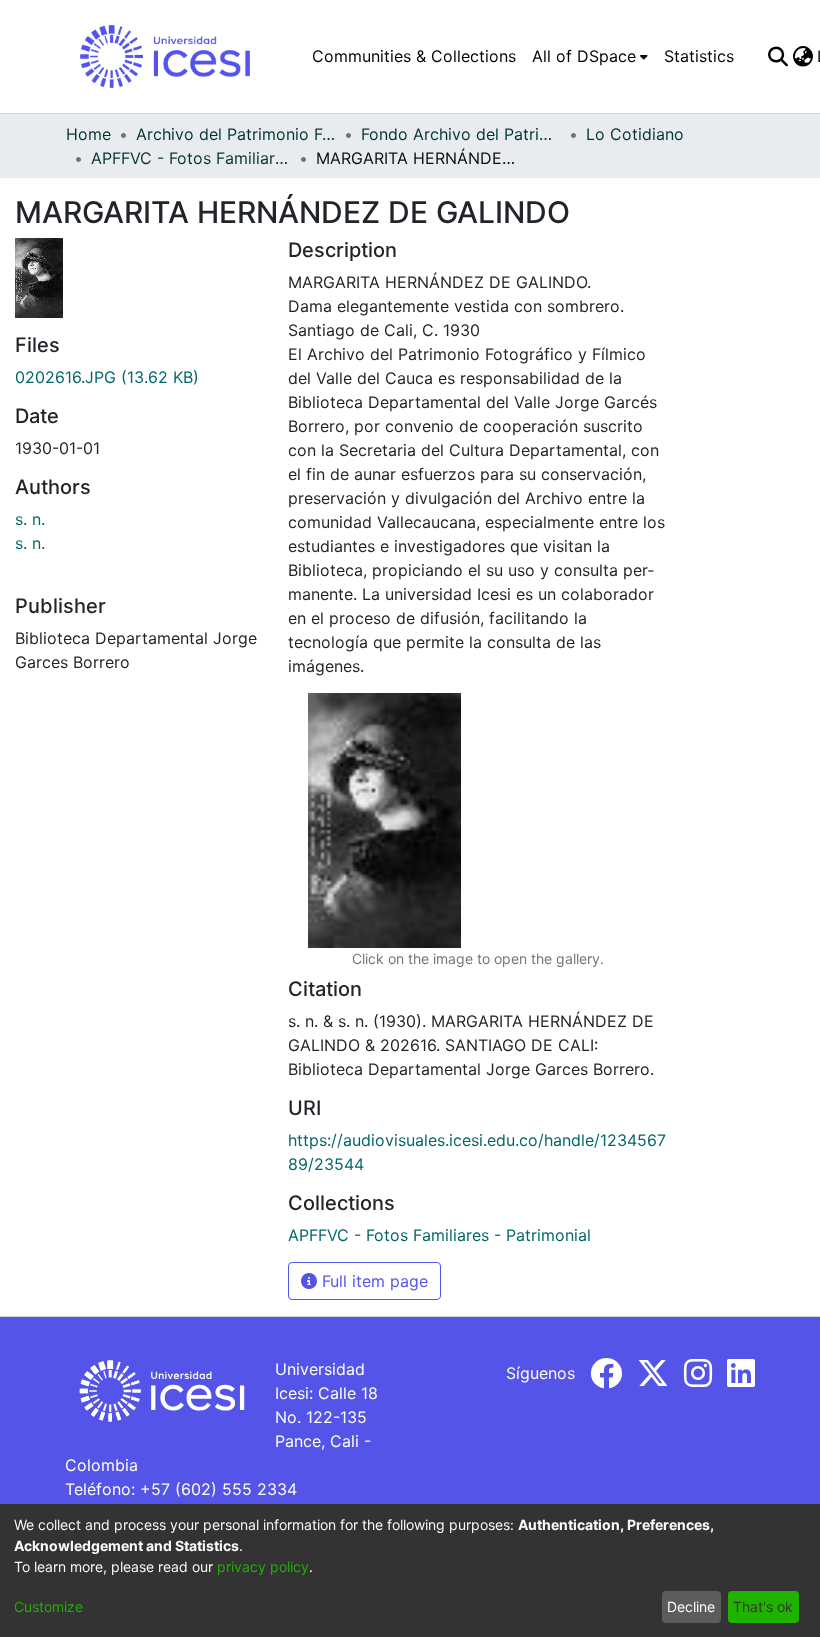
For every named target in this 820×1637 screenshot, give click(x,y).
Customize (48, 1606)
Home (88, 134)
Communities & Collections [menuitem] (414, 56)
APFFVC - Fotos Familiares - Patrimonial (191, 158)
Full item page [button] (372, 1281)
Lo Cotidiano (635, 134)
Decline (691, 1606)
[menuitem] (590, 56)
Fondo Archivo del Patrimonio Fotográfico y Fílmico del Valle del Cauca (461, 134)
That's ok (763, 1606)
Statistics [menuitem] (699, 56)
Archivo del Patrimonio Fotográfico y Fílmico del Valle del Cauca (236, 134)
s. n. (30, 519)
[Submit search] (777, 56)
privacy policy (263, 1566)
